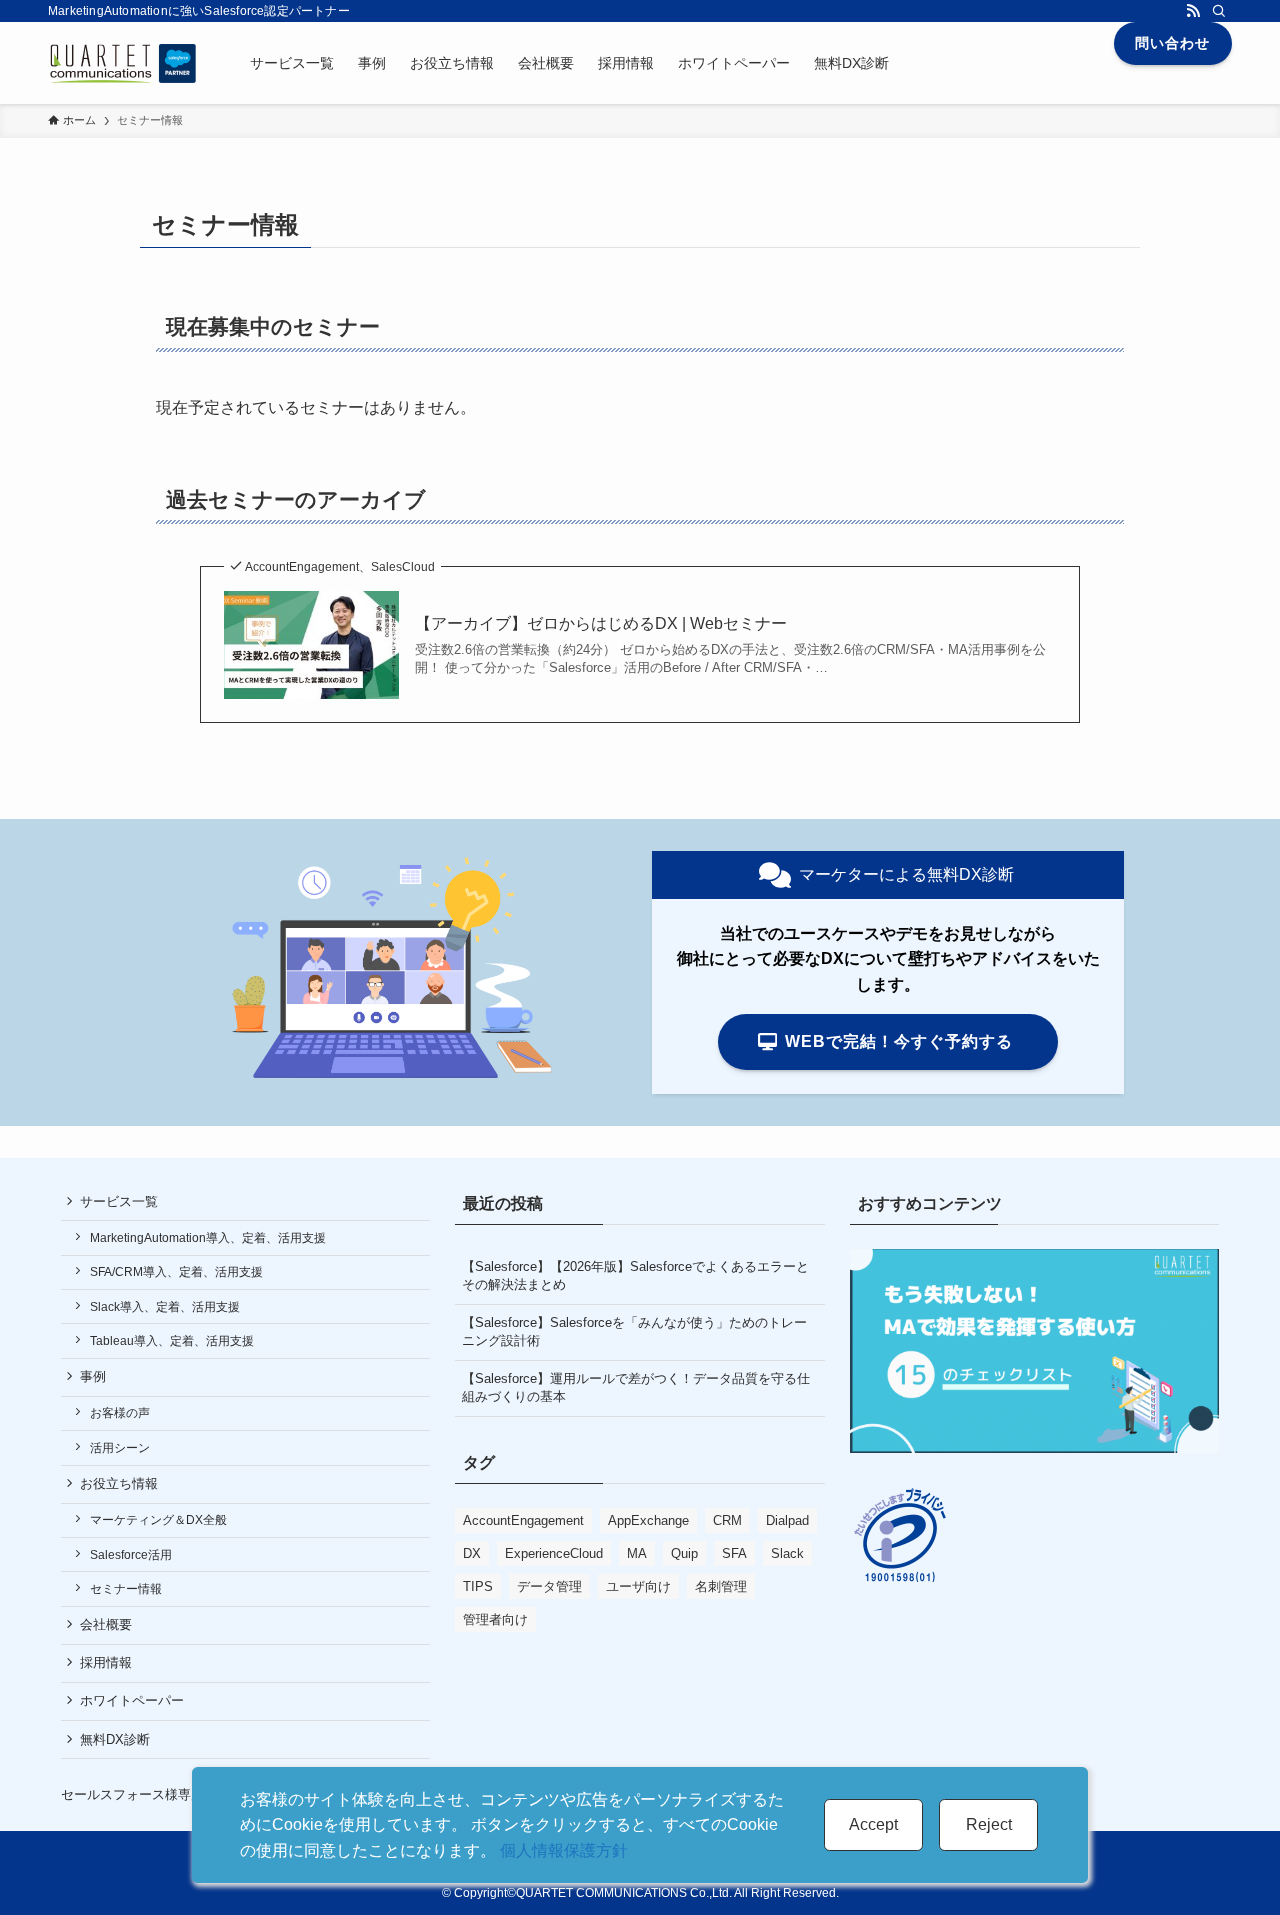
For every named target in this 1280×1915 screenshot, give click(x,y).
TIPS (478, 1586)
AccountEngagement (523, 1520)
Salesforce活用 (131, 1555)
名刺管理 (721, 1586)
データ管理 (549, 1586)
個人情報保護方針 (564, 1850)
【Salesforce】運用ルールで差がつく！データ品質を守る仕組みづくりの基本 (636, 1387)
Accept (873, 1824)
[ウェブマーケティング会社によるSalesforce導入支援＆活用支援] (123, 63)
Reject (989, 1824)
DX (472, 1553)
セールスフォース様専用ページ (152, 1794)
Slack (787, 1553)
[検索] (1219, 11)
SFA (734, 1553)
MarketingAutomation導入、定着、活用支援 (208, 1238)
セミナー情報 (126, 1589)
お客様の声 (120, 1413)
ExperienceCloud (554, 1553)
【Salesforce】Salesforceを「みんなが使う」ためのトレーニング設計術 (634, 1331)
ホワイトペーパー (132, 1700)
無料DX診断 (115, 1739)
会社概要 (106, 1624)
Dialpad (787, 1520)
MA (637, 1553)
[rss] (1193, 11)
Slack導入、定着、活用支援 (165, 1307)
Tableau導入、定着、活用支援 (172, 1341)
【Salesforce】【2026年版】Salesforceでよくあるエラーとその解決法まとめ (635, 1275)
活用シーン (120, 1448)
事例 (93, 1376)
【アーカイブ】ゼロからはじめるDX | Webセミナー (601, 623)
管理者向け (495, 1619)
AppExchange (648, 1520)
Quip (684, 1553)
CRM (727, 1520)
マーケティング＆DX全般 (158, 1520)
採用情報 (106, 1662)
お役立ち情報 (119, 1483)
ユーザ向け (638, 1586)
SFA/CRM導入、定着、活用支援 (176, 1272)
